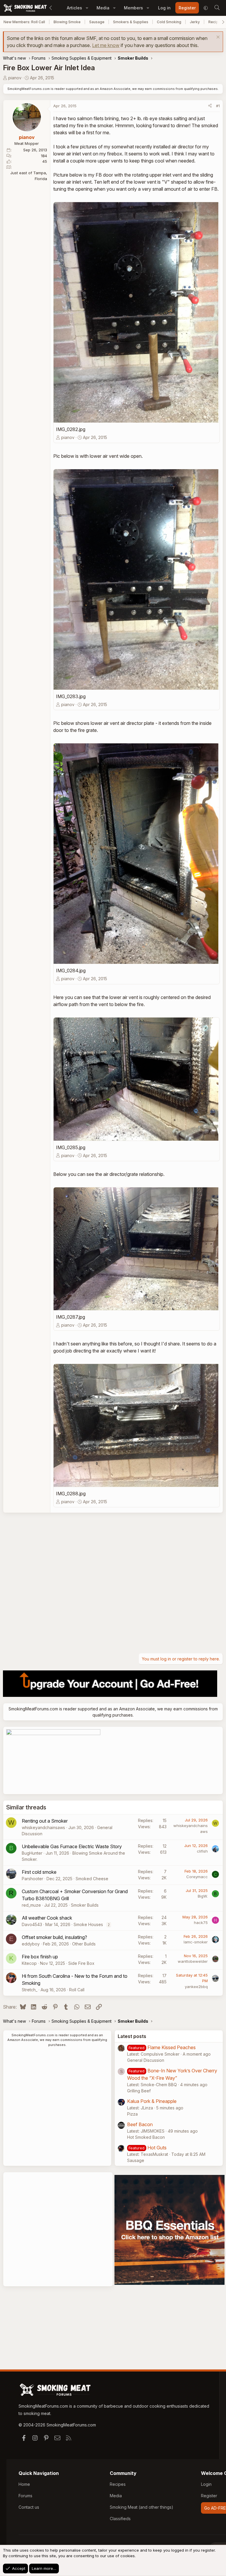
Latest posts (132, 2036)
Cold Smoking (169, 22)
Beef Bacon (140, 2124)
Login (206, 2484)
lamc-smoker (196, 1942)
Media (103, 8)
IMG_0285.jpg (71, 1147)
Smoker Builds (85, 1905)
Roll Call (77, 1990)
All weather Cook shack (47, 1918)
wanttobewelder (193, 1961)
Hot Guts (157, 2148)
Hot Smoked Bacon (146, 2137)
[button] (87, 8)
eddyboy (31, 1944)
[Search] (217, 8)
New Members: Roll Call (24, 22)
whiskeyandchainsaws (43, 1827)
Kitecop (29, 1963)
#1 (218, 106)
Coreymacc (197, 1877)
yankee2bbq (196, 1987)
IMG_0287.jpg (70, 1317)
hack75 (201, 1923)
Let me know (106, 45)
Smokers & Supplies (131, 22)
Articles (74, 8)
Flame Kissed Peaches (172, 2047)
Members (133, 8)
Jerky (195, 22)
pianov (15, 78)
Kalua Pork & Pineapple (152, 2101)
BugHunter (32, 1853)
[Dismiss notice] (217, 38)
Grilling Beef (139, 2091)
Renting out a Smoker (45, 1821)
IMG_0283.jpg (71, 696)
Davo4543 (32, 1924)
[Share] (210, 106)
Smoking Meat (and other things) (142, 2507)
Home (24, 2484)
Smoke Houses (88, 1924)
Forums (25, 2496)
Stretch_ (30, 1990)
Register (209, 2496)
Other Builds (84, 1944)
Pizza (132, 2114)
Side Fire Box (81, 1963)
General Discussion (146, 2060)
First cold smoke (39, 1872)
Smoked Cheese (92, 1879)
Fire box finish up (40, 1957)
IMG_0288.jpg (71, 1494)
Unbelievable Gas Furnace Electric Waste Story (72, 1846)
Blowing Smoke (67, 22)
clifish (202, 1851)
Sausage (97, 22)
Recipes (118, 2484)
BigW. (203, 1896)
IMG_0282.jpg (71, 429)
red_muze (31, 1905)
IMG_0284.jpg (71, 971)
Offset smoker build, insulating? (54, 1937)
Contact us (29, 2507)
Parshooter (33, 1879)
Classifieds (120, 2519)
